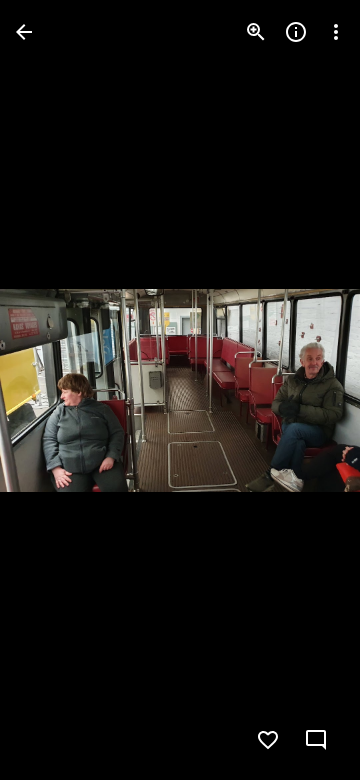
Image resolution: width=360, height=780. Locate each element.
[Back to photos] (24, 32)
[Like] (268, 740)
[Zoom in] (256, 32)
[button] (56, 390)
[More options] (336, 32)
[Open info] (296, 32)
